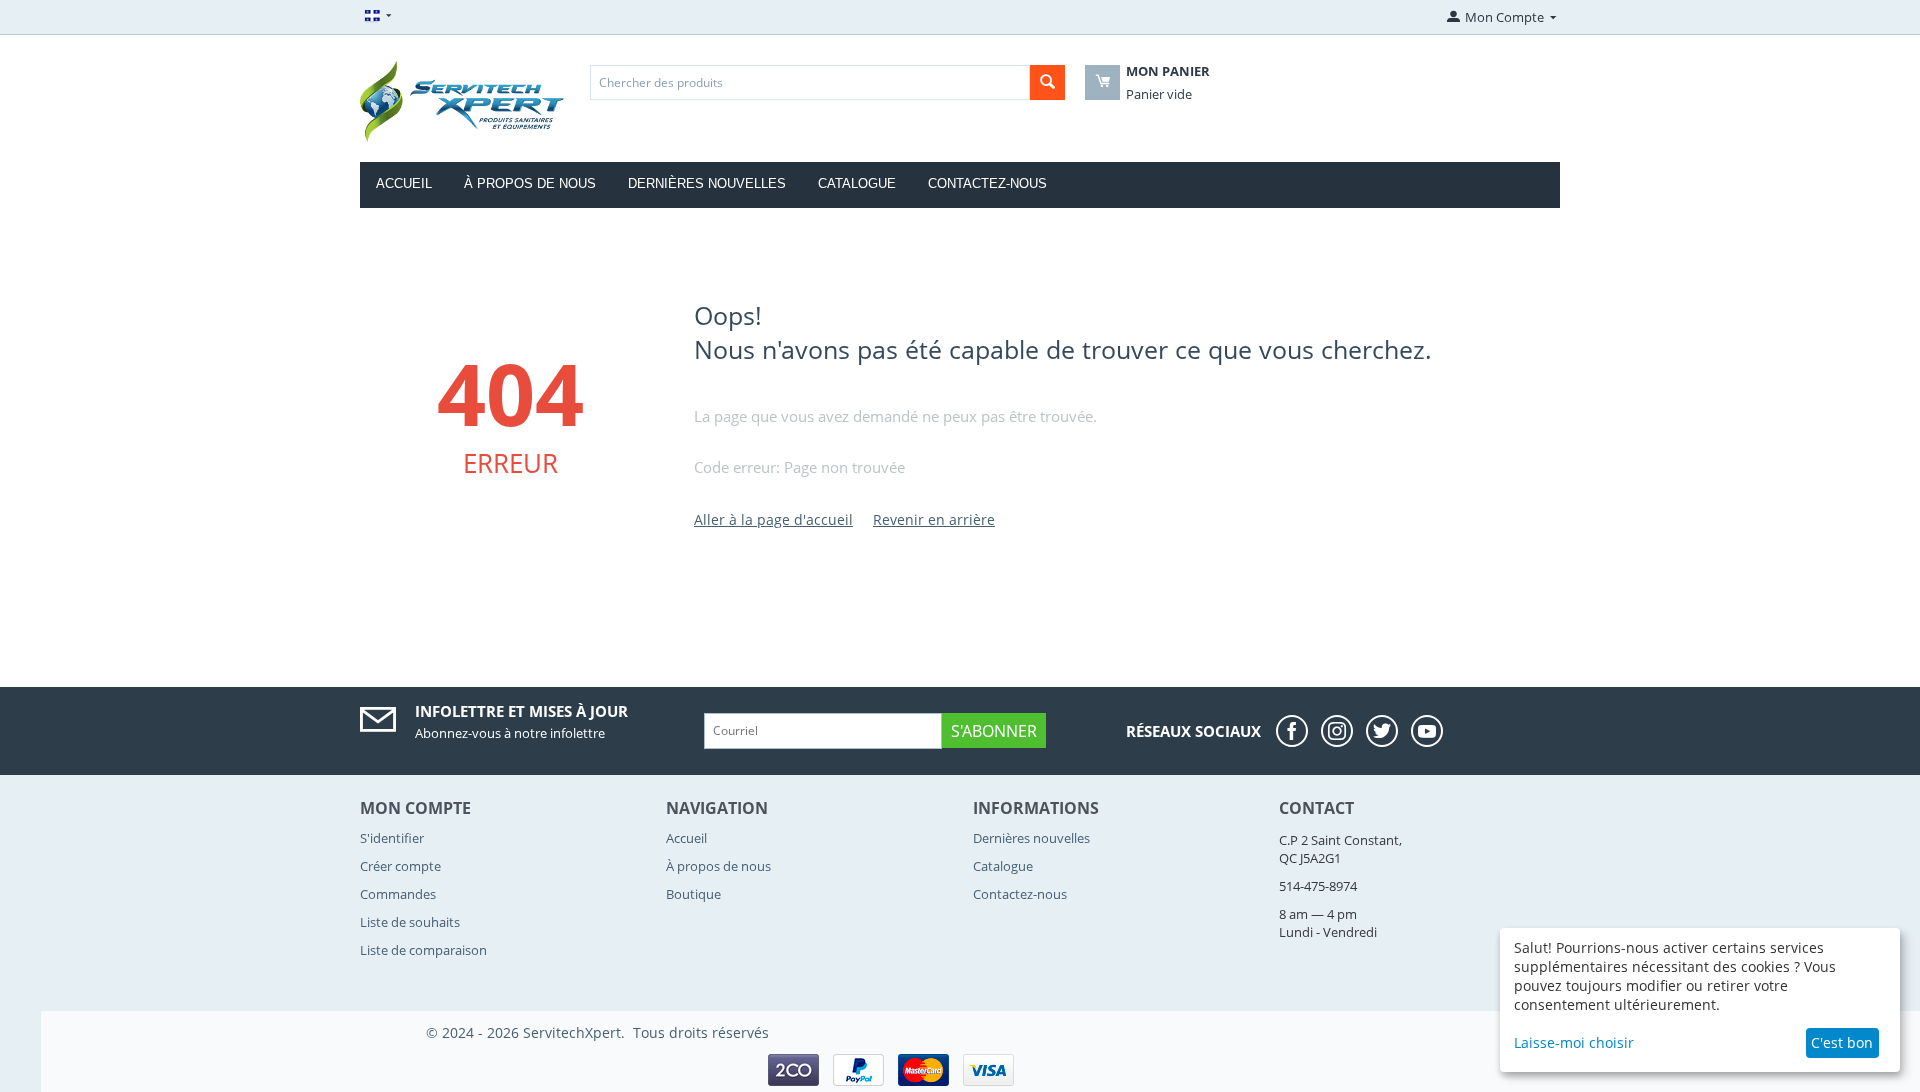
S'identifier (392, 838)
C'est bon (1842, 1042)
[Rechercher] (1047, 82)
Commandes (398, 894)
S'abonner (994, 731)
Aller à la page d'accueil (773, 519)
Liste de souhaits (410, 922)
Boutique (693, 894)
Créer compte (400, 866)
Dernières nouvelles (707, 183)
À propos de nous (530, 183)
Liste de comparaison (423, 950)
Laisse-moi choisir (1574, 1042)
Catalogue (857, 183)
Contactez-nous (987, 183)
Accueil (404, 183)
